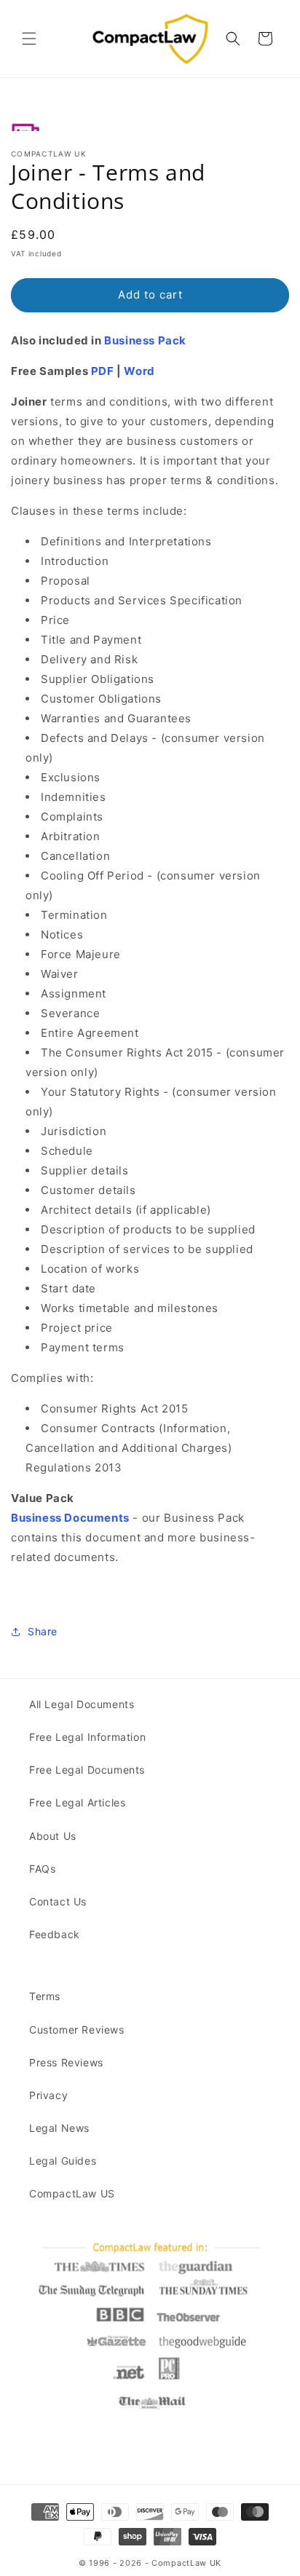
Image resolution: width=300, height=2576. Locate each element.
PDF (103, 371)
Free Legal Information (87, 1737)
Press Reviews (66, 2062)
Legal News (59, 2128)
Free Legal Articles (77, 1802)
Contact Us (58, 1901)
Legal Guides (63, 2161)
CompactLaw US (72, 2193)
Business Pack (145, 340)
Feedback (55, 1934)
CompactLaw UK (186, 2563)
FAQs (42, 1869)
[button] (29, 39)
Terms (45, 1996)
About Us (53, 1836)
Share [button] (43, 1631)
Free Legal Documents (87, 1770)
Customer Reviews (77, 2030)
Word (139, 371)
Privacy (48, 2095)
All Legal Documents (82, 1704)
